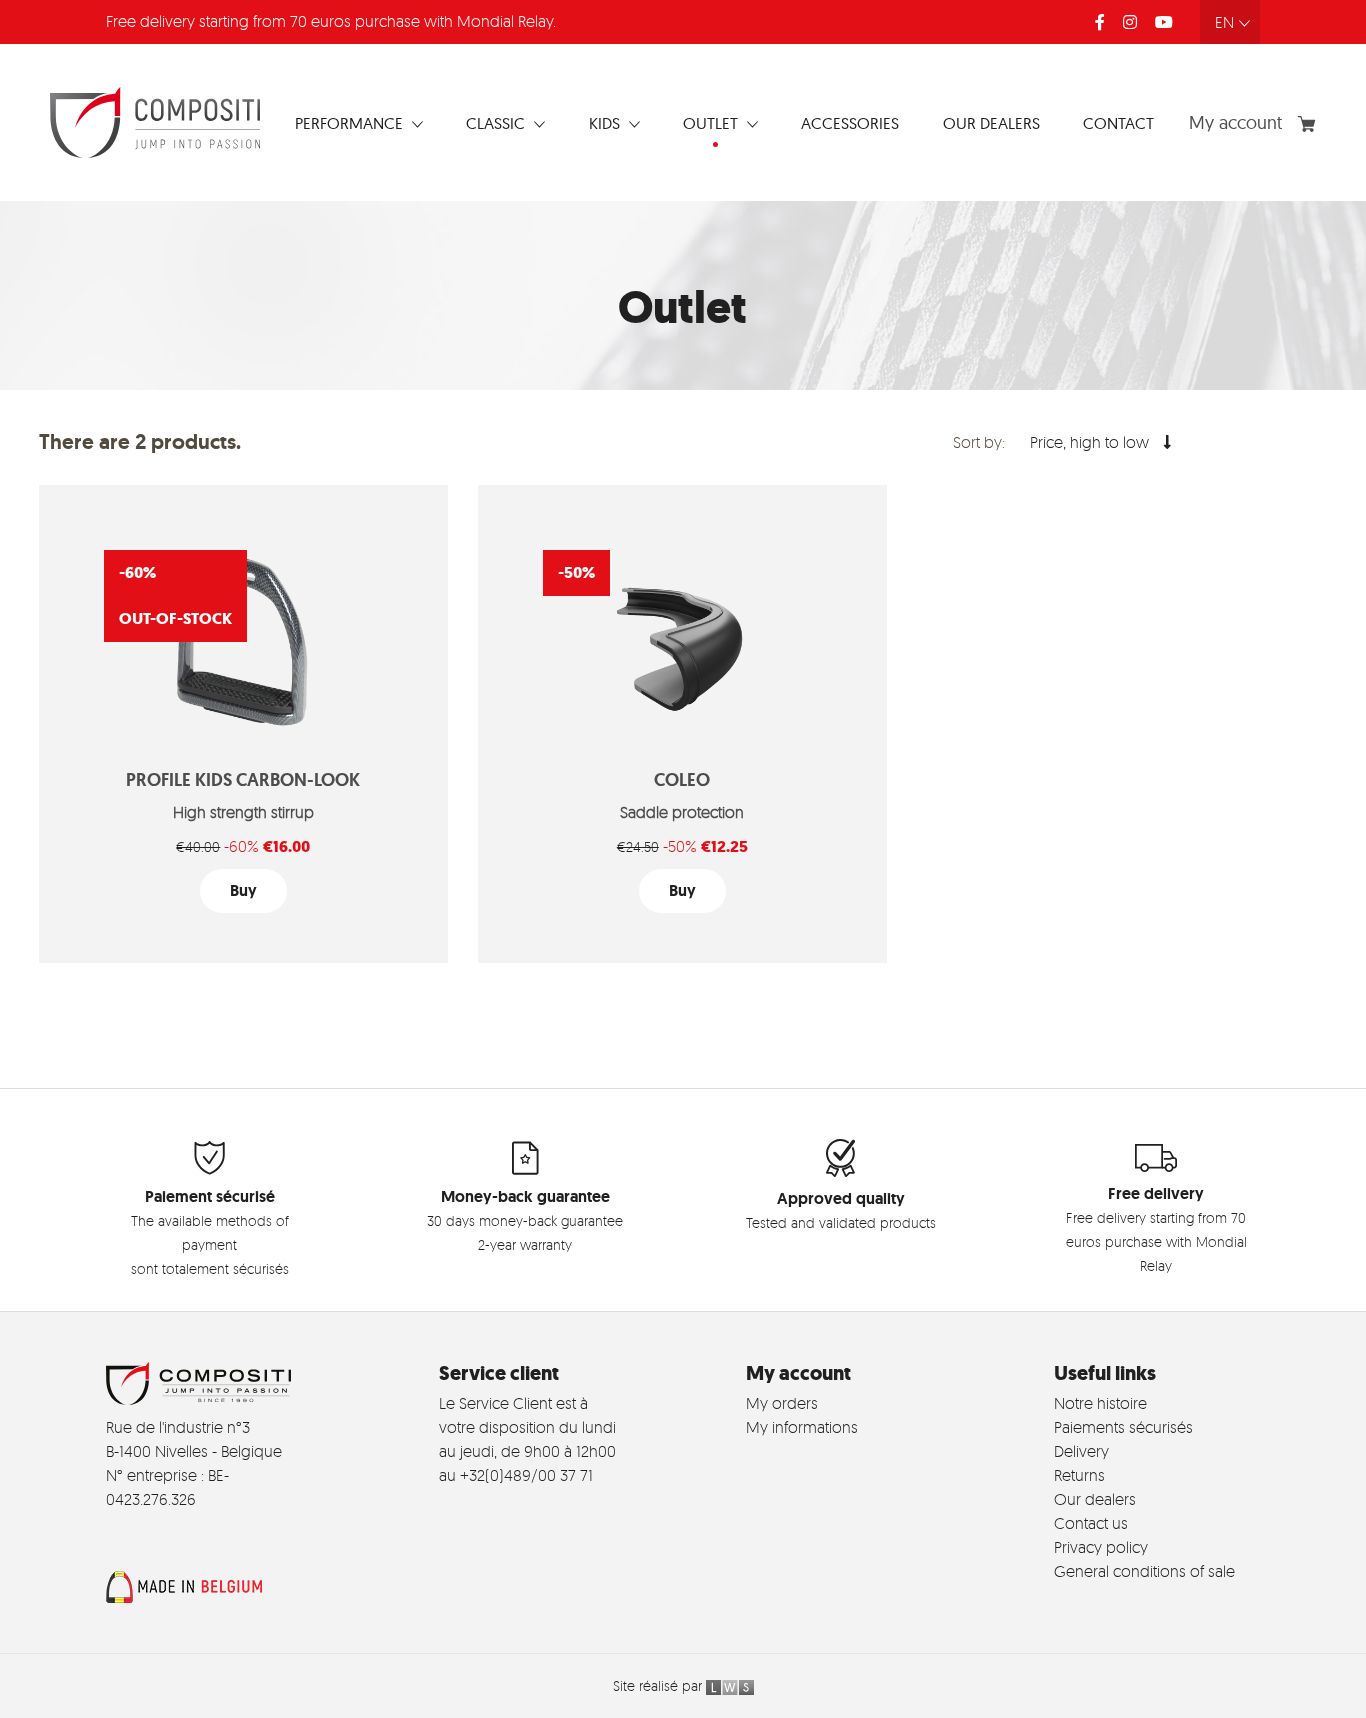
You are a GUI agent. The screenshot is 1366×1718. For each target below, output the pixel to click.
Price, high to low (1091, 442)
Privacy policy (1101, 1547)
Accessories (850, 123)
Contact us (1091, 1523)
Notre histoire (1100, 1403)
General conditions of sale (1144, 1571)
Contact (1118, 123)
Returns (1079, 1475)
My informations (802, 1427)
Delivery (1081, 1451)
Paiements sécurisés (1123, 1427)
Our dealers (991, 123)
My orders (782, 1403)
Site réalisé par (659, 1685)
